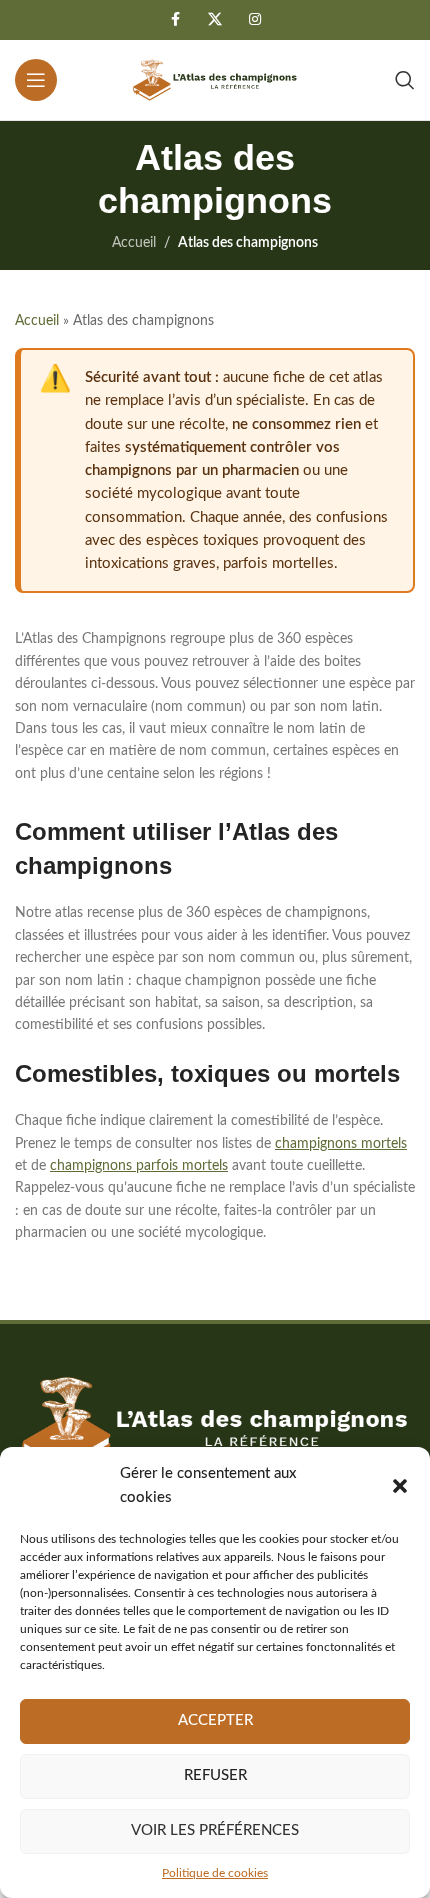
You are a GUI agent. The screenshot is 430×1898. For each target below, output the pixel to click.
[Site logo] (215, 80)
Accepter (215, 1720)
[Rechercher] (405, 80)
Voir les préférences (215, 1830)
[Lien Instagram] (255, 20)
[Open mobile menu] (36, 80)
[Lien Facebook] (175, 20)
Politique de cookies (215, 1873)
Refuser (215, 1775)
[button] (400, 1486)
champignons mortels (341, 1144)
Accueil (134, 243)
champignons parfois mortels (139, 1166)
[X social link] (215, 20)
